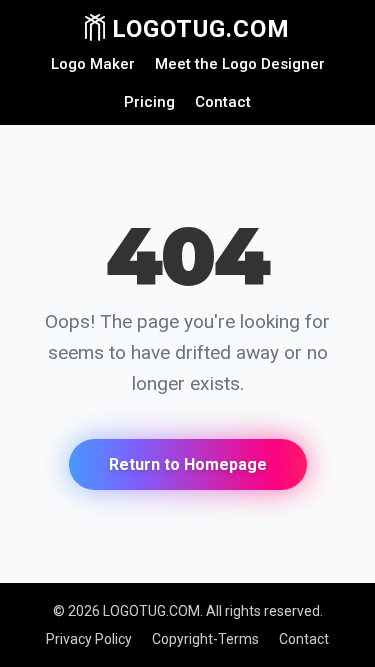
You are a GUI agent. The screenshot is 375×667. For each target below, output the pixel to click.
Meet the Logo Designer (240, 64)
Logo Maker (93, 64)
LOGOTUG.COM (197, 29)
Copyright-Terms (205, 639)
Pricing (149, 102)
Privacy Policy (89, 639)
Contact (223, 102)
